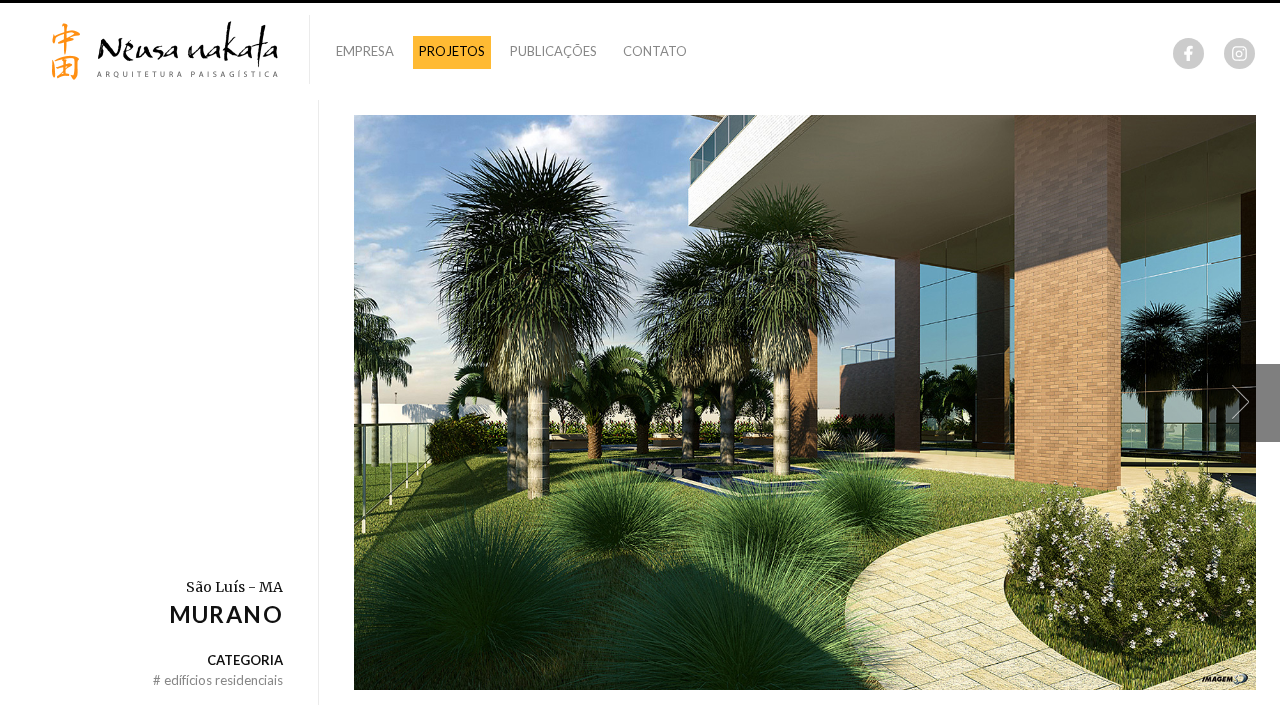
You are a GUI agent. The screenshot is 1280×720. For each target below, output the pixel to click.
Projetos (452, 51)
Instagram (1239, 53)
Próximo (1241, 403)
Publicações (553, 51)
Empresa (365, 51)
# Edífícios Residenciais (218, 680)
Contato (655, 51)
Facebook (1188, 53)
